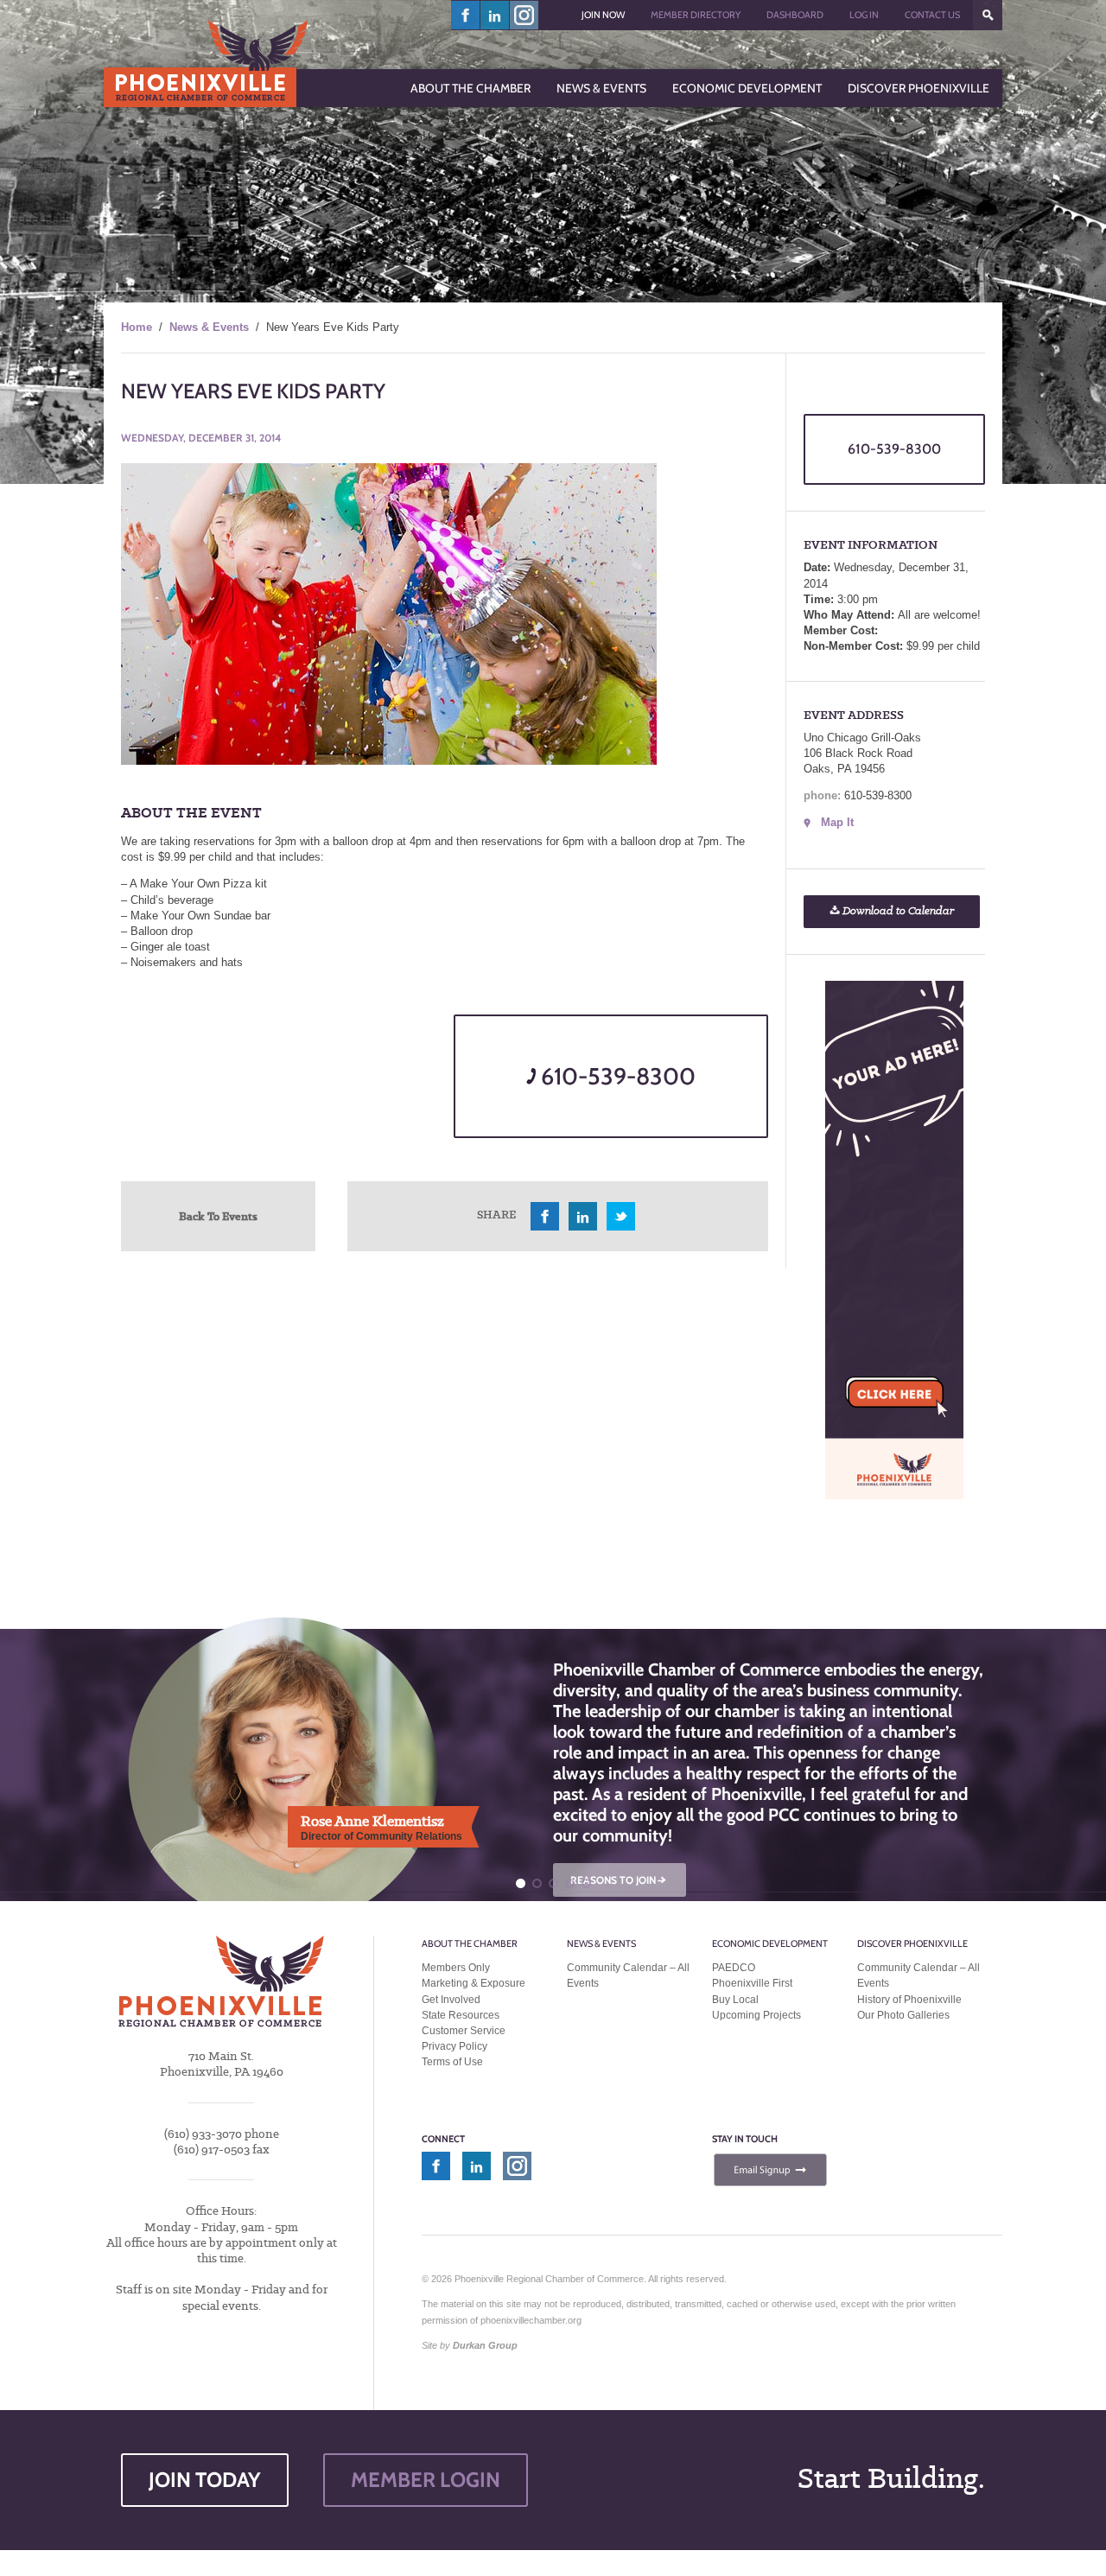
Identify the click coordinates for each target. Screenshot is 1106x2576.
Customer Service (464, 2031)
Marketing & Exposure (474, 1983)
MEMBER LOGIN (426, 2480)
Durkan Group (485, 2345)
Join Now (603, 15)
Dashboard (795, 15)
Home (137, 327)
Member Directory (696, 15)
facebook (466, 15)
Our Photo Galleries (903, 2015)
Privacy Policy (454, 2046)
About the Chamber (470, 1943)
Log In (864, 15)
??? (988, 15)
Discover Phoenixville (912, 1943)
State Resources (461, 2015)
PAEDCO (734, 1968)
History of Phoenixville (909, 2000)
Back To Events (218, 1216)
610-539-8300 (616, 1076)
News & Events (209, 327)
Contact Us (932, 15)
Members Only (456, 1968)
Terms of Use (452, 2062)
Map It (837, 822)
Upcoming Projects (756, 2015)
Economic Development (770, 1943)
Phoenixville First (752, 1983)
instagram (524, 15)
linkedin (495, 15)
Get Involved (451, 2000)
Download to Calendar (897, 911)
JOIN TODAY (205, 2480)
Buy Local (735, 2000)
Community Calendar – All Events (628, 1975)
